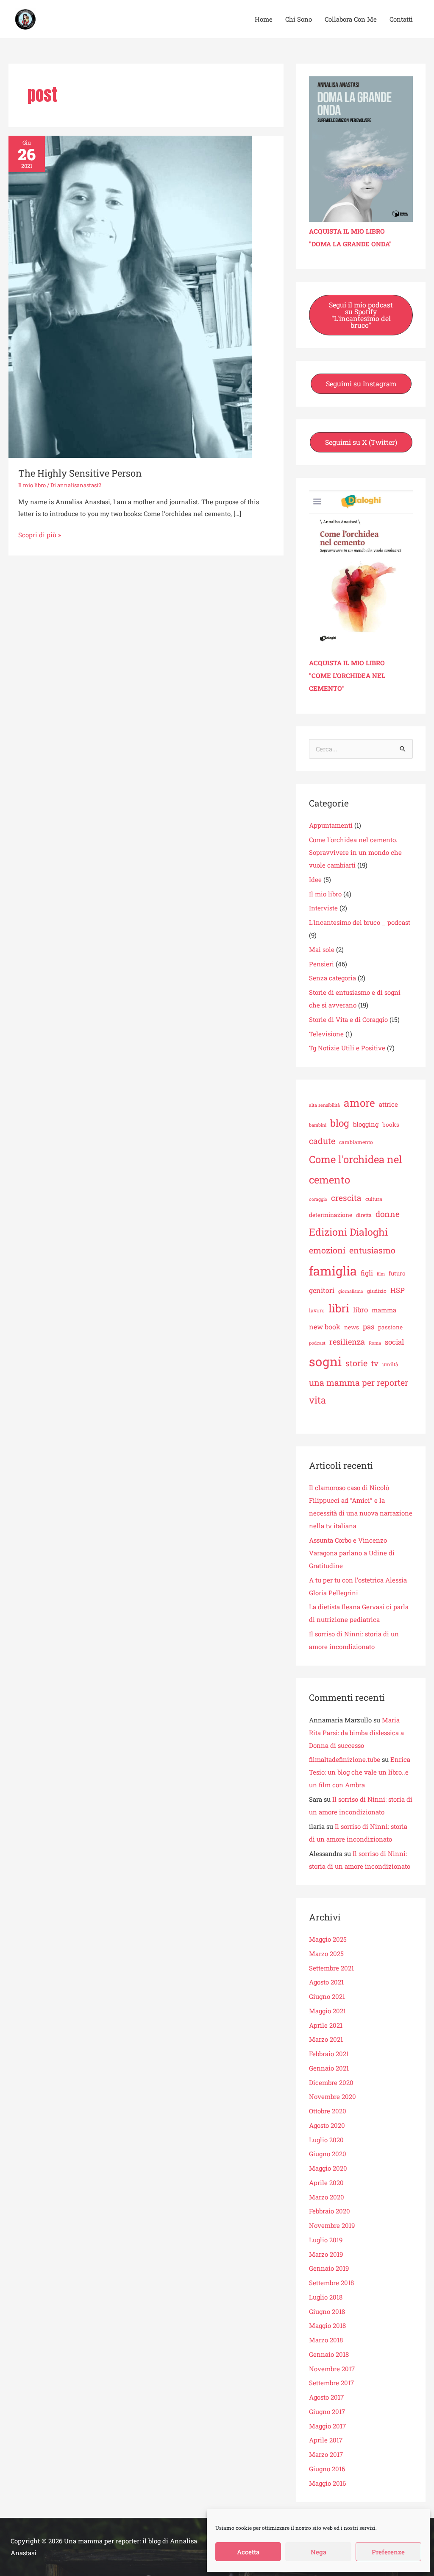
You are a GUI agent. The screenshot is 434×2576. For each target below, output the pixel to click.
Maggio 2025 (328, 1939)
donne (388, 1214)
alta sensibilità (324, 1105)
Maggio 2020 (328, 2168)
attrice (388, 1104)
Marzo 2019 (326, 2254)
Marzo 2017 (326, 2454)
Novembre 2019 (332, 2225)
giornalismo (351, 1291)
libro (360, 1310)
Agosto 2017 (326, 2397)
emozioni (327, 1250)
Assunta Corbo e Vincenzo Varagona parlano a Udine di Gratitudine (352, 1553)
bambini (318, 1125)
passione (390, 1327)
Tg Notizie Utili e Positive (347, 1048)
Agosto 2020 (327, 2125)
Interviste (323, 908)
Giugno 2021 (327, 1996)
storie (356, 1363)
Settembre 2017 (331, 2383)
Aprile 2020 (326, 2182)
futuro (397, 1273)
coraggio (318, 1199)
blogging (366, 1124)
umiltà (390, 1364)
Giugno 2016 (327, 2469)
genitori (322, 1290)
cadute (322, 1141)
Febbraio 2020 (330, 2211)
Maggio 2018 (327, 2325)
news (352, 1327)
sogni (325, 1361)
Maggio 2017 (327, 2426)
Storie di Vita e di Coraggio (348, 1019)
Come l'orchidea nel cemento (356, 1169)
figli (367, 1273)
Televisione (326, 1034)
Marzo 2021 (326, 2039)
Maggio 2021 (327, 2011)
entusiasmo (372, 1250)
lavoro (317, 1310)
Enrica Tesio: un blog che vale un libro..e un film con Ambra (360, 1772)
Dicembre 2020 (331, 2082)
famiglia (333, 1271)
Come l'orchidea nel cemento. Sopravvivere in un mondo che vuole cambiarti (355, 852)
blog (340, 1123)
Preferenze (388, 2552)
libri (339, 1308)
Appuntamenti (331, 825)
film (381, 1274)
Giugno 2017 (327, 2411)
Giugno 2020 (328, 2154)
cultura (374, 1199)
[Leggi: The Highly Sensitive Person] (130, 296)
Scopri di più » (40, 534)
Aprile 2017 (326, 2440)
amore (359, 1103)
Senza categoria (332, 978)
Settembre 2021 (331, 1968)
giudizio (377, 1291)
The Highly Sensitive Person (80, 473)
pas (369, 1327)
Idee (315, 879)
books (391, 1125)
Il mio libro (32, 485)
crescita (346, 1198)
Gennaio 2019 (329, 2268)
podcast (317, 1343)
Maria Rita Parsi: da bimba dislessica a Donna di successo (356, 1733)
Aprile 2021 (326, 2025)
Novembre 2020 (332, 2096)
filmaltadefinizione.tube (345, 1759)
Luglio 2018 (326, 2297)
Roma (375, 1343)
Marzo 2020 (327, 2197)
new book (325, 1327)
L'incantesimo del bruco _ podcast (360, 922)
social (394, 1342)
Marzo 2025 (326, 1954)
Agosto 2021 (326, 1982)
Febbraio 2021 (329, 2054)
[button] (361, 315)
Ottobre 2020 (328, 2111)
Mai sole (322, 949)
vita (317, 1400)
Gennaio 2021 (329, 2068)
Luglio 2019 (326, 2240)
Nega (319, 2552)
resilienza (347, 1342)
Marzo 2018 (326, 2340)
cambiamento (356, 1142)
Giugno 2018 (327, 2311)
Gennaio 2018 (329, 2354)
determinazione (331, 1215)
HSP (398, 1290)
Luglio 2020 (326, 2140)
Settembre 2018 (331, 2283)
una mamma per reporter (359, 1382)
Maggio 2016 (327, 2483)
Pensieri (321, 964)
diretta (364, 1215)
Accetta (248, 2552)
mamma (384, 1310)
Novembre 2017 (332, 2369)
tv (375, 1363)
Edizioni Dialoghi (348, 1232)
